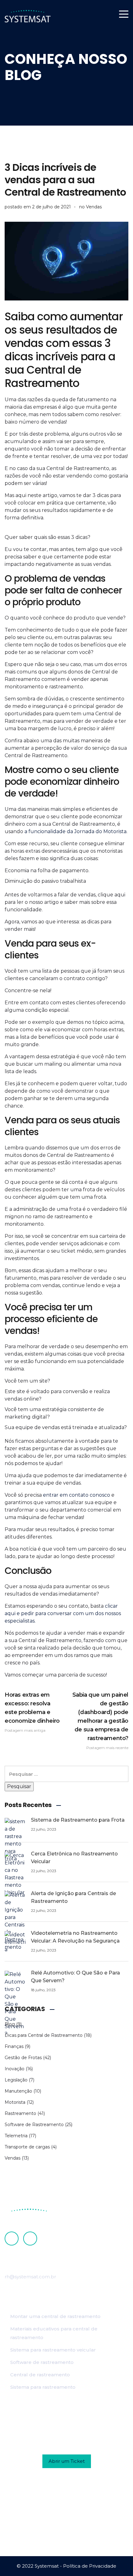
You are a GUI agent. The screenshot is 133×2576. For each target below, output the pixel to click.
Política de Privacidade (90, 2566)
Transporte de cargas (27, 2147)
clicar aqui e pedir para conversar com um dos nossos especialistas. (63, 1613)
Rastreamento (20, 2113)
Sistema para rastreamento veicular (53, 2350)
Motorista (15, 2102)
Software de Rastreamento (34, 2125)
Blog (10, 2024)
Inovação (15, 2069)
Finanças (14, 2046)
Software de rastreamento (42, 2362)
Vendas (94, 207)
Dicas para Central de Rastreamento (44, 2035)
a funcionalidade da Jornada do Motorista (75, 831)
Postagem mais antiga (32, 1712)
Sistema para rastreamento (43, 2387)
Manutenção (18, 2091)
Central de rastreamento (40, 2375)
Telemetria (16, 2136)
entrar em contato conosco (77, 1495)
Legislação (16, 2080)
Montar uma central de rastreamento (55, 2316)
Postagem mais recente (100, 1721)
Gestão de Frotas (23, 2058)
